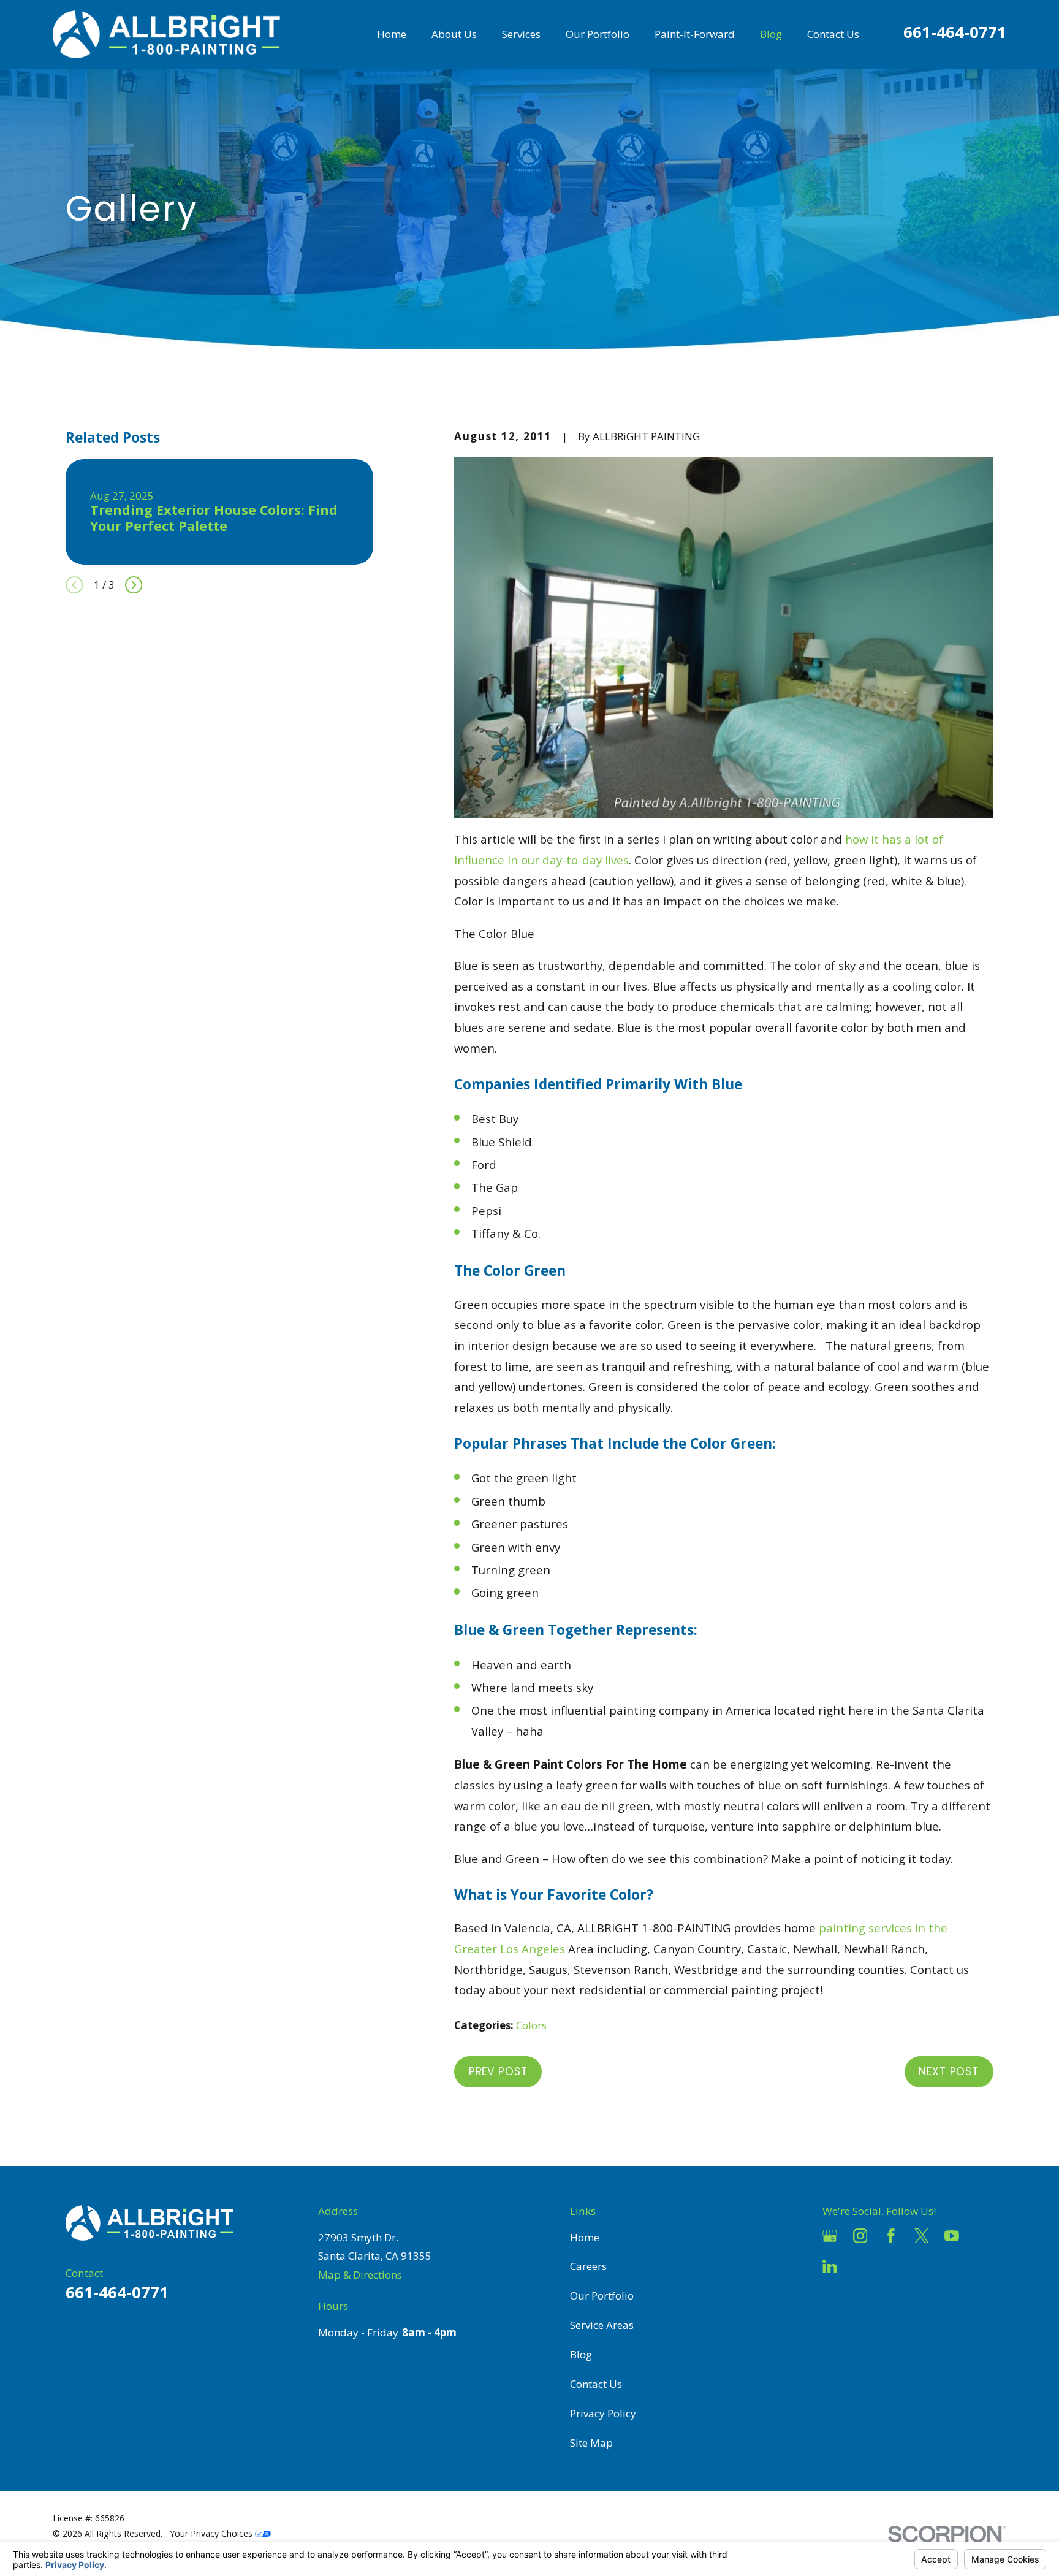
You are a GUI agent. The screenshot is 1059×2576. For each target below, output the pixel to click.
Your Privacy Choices (212, 2533)
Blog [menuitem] (771, 34)
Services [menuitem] (521, 34)
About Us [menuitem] (454, 34)
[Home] (166, 34)
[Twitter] (922, 2236)
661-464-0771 (955, 32)
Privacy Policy (603, 2413)
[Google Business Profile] (830, 2236)
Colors (531, 2025)
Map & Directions (360, 2275)
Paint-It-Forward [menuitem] (695, 34)
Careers (588, 2266)
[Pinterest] (860, 2266)
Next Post (949, 2071)
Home (585, 2237)
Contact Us (596, 2384)
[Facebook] (891, 2236)
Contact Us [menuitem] (833, 34)
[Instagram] (860, 2236)
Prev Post (498, 2071)
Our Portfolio (602, 2296)
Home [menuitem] (392, 34)
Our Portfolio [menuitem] (598, 34)
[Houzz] (982, 2236)
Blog (581, 2354)
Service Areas (602, 2325)
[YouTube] (952, 2236)
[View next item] (134, 585)
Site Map (591, 2443)
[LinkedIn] (830, 2266)
